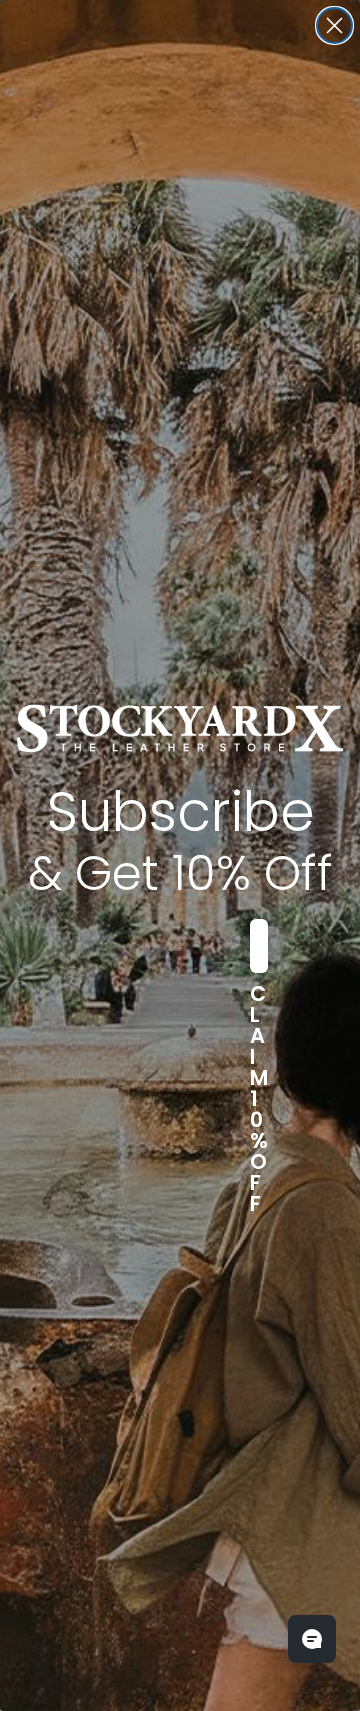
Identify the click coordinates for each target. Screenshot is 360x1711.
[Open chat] (312, 1639)
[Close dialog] (334, 25)
